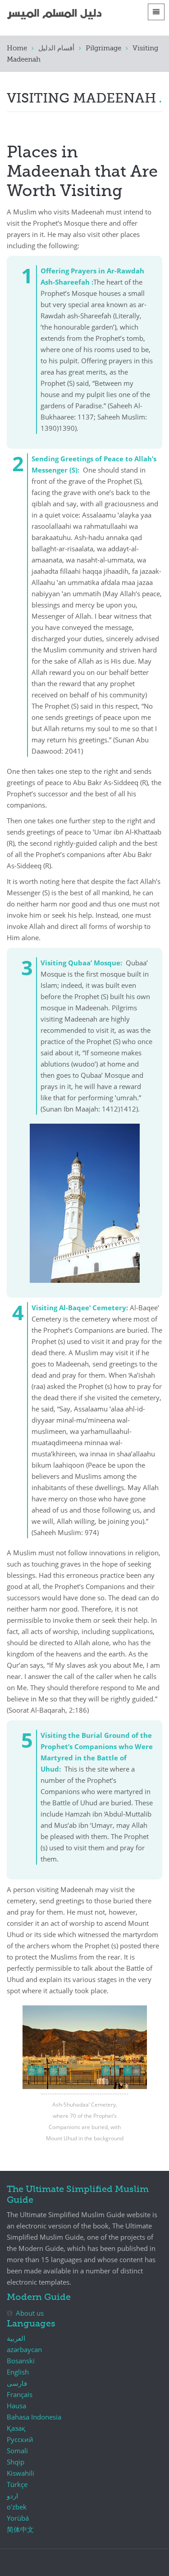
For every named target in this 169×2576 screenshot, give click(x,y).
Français (20, 2394)
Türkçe (17, 2484)
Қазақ (16, 2428)
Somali (17, 2451)
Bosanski (21, 2361)
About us (30, 2313)
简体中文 (20, 2529)
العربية (16, 2338)
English (18, 2372)
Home (17, 48)
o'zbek (17, 2507)
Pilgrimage (103, 48)
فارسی (17, 2383)
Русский (20, 2439)
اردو (12, 2496)
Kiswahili (21, 2473)
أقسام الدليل (56, 48)
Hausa (16, 2406)
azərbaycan (24, 2349)
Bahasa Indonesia (34, 2417)
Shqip (16, 2462)
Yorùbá (18, 2518)
